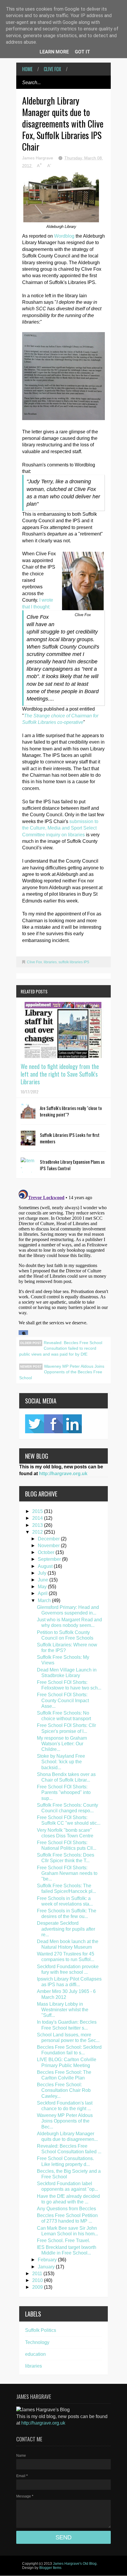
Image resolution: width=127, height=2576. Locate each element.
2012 (38, 1532)
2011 (38, 2274)
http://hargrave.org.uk (63, 1474)
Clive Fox (52, 69)
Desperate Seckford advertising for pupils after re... (66, 1929)
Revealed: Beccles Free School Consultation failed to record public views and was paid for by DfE (61, 1348)
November (49, 1546)
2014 (38, 1518)
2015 (38, 1511)
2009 (38, 2287)
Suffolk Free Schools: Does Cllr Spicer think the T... (66, 1858)
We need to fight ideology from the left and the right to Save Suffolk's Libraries (60, 1074)
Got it (82, 52)
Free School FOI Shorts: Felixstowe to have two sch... (69, 1685)
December (49, 1539)
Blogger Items (50, 2568)
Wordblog (64, 236)
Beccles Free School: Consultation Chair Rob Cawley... (64, 2090)
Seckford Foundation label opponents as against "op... (67, 2186)
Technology (37, 2342)
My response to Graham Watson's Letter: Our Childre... (62, 1744)
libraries (50, 962)
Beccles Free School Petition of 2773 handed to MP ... (67, 2218)
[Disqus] (63, 1261)
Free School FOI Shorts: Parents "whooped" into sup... (64, 1792)
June (44, 1580)
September (50, 1559)
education (35, 2354)
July (43, 1573)
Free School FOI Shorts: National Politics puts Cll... (67, 1845)
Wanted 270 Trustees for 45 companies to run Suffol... (66, 1957)
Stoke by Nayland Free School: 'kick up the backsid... (61, 1762)
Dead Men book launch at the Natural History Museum (68, 1944)
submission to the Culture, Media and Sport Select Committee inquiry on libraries (60, 828)
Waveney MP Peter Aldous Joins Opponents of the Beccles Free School (62, 1372)
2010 (38, 2280)
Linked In (72, 1424)
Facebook (53, 1424)
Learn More (54, 52)
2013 (38, 1525)
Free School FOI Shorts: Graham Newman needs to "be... (67, 1873)
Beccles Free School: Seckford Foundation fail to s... (69, 2050)
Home (27, 69)
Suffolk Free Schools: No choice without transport (64, 1716)
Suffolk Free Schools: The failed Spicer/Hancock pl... (66, 1888)
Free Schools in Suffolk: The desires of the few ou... (67, 1914)
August (46, 1566)
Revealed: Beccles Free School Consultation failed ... (69, 2149)
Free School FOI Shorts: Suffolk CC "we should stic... (69, 1820)
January (47, 2267)
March (45, 1600)
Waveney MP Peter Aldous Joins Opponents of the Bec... (65, 2121)
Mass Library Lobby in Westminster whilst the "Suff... (63, 2010)
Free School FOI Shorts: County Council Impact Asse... (63, 1700)
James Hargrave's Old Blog (75, 2564)
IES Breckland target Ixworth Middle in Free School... (67, 2250)
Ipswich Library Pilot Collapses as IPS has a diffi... (69, 1982)
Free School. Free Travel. (63, 2240)
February (48, 2260)
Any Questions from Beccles (66, 2209)
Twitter (35, 1424)
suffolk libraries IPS (74, 962)
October (47, 1552)
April (43, 1593)
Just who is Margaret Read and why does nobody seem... (69, 1622)
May (43, 1587)
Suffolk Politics (41, 2330)
